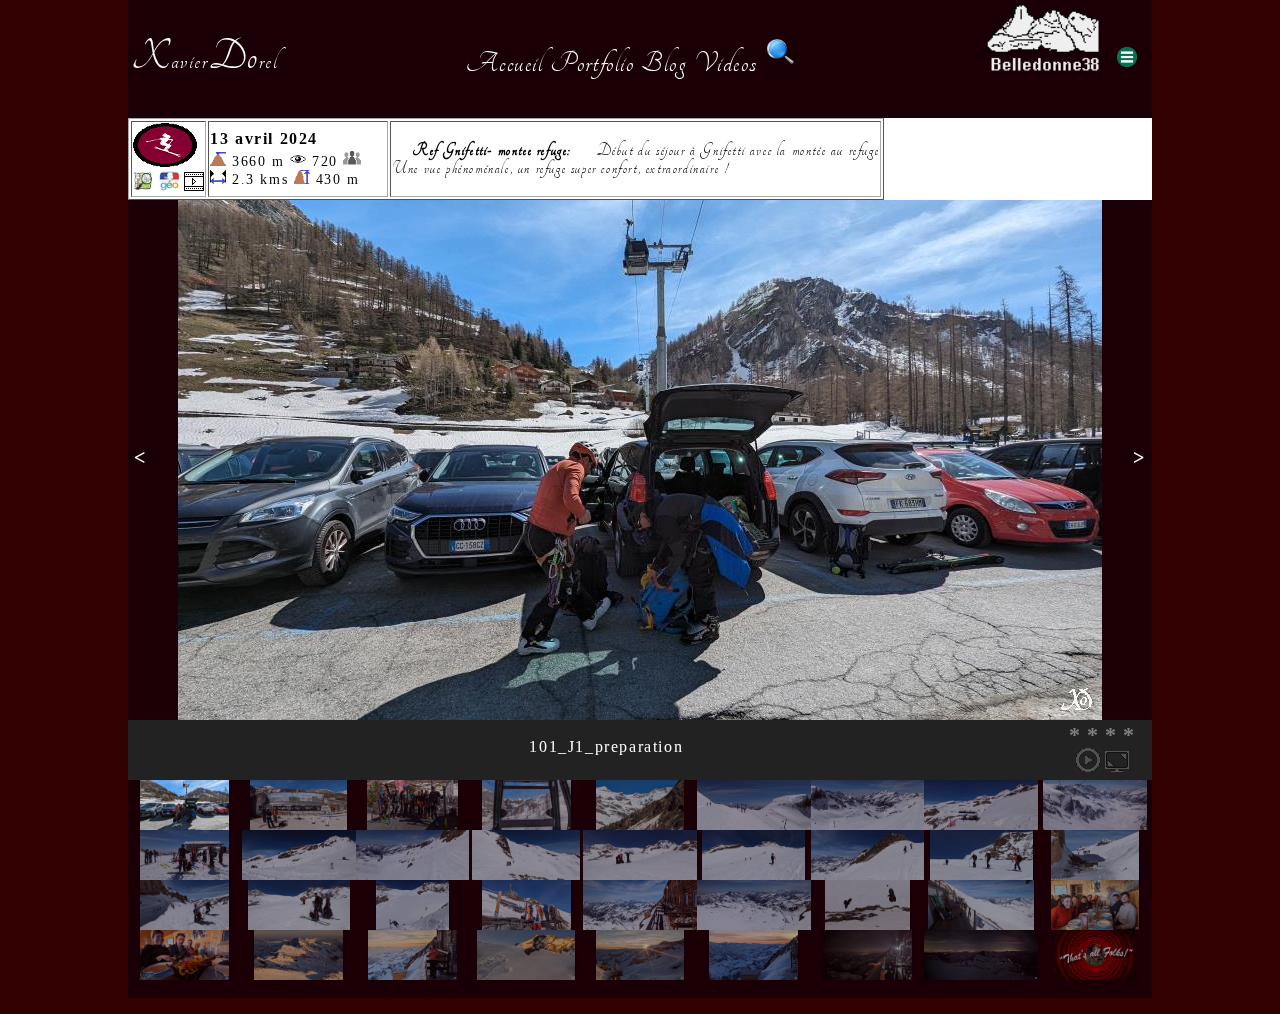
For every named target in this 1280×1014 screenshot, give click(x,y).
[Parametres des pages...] (1127, 57)
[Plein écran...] (1117, 760)
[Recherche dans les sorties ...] (781, 63)
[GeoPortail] (169, 185)
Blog (664, 63)
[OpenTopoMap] (143, 185)
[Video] (194, 185)
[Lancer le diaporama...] (1088, 760)
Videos (726, 63)
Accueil (504, 63)
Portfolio (592, 63)
